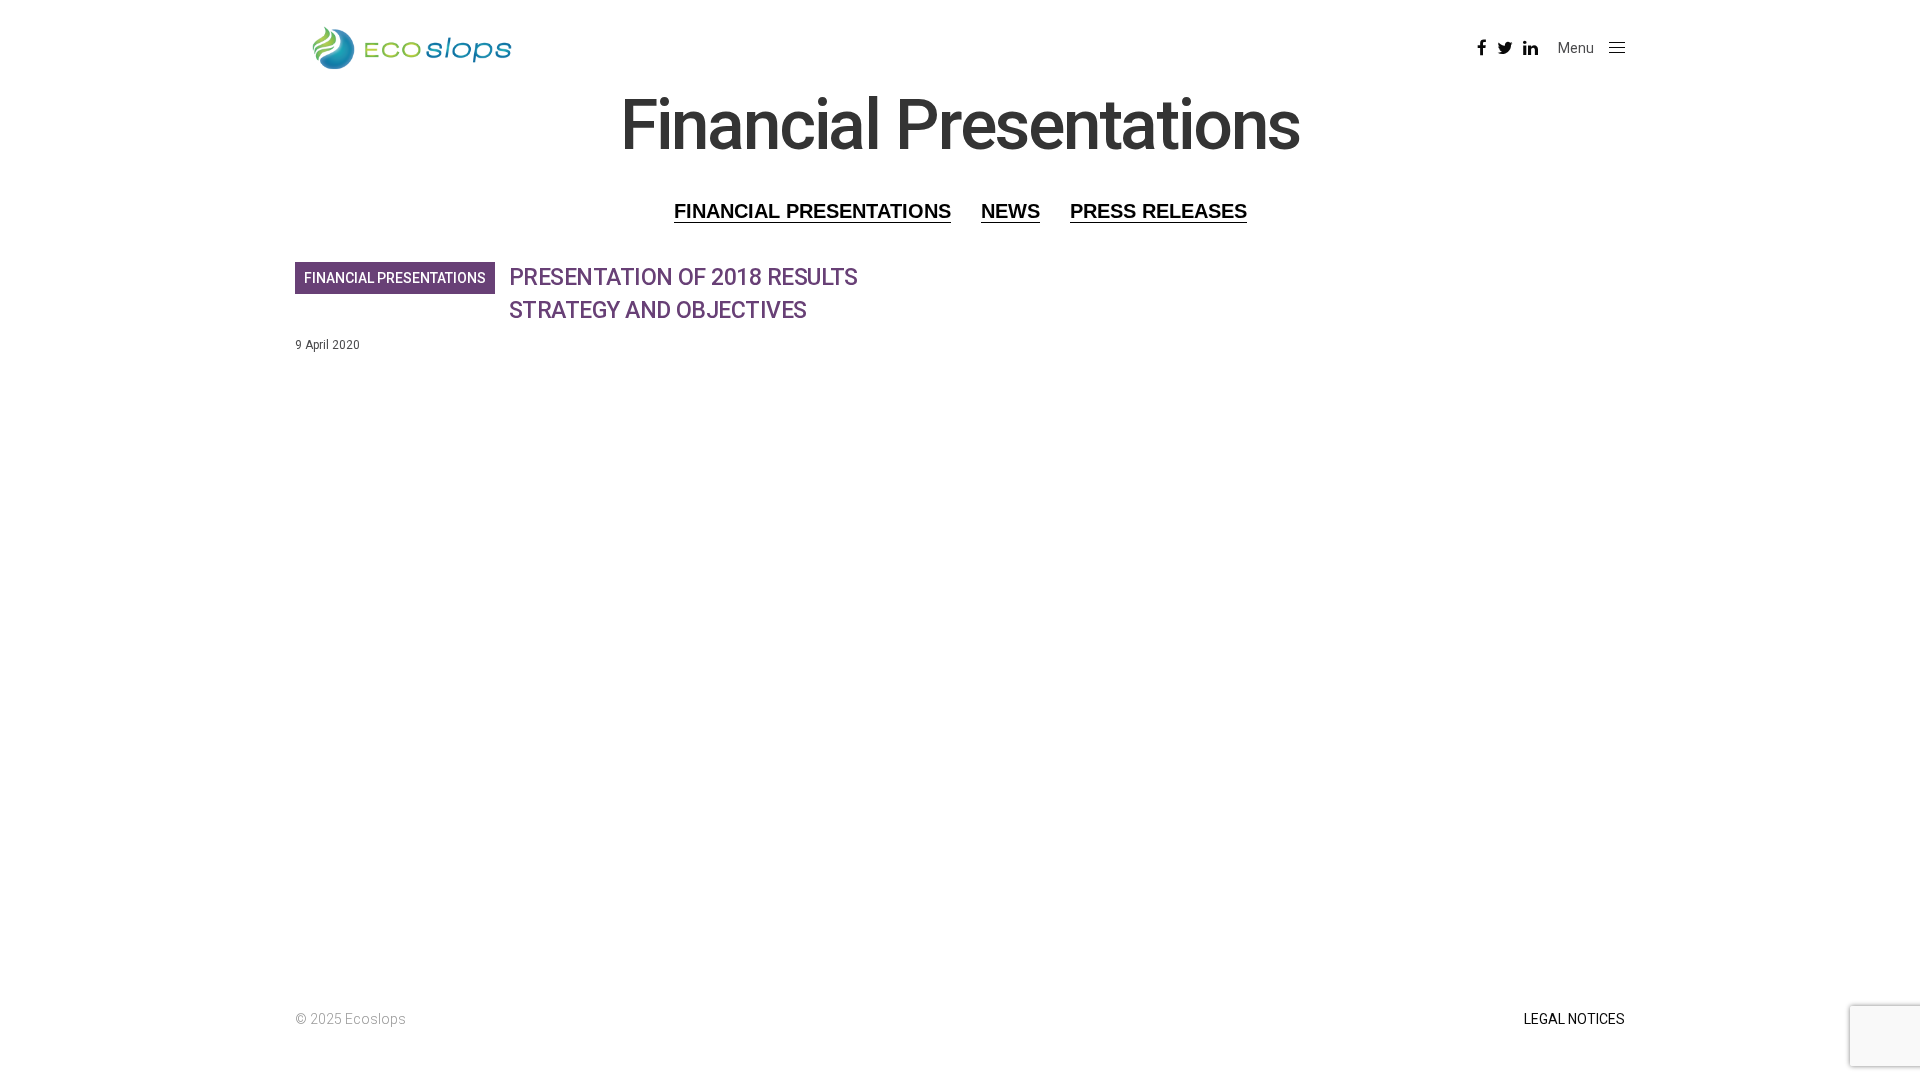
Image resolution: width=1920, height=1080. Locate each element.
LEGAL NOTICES (1574, 1019)
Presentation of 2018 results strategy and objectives (683, 293)
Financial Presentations (395, 278)
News (1010, 211)
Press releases (1158, 211)
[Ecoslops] (412, 48)
